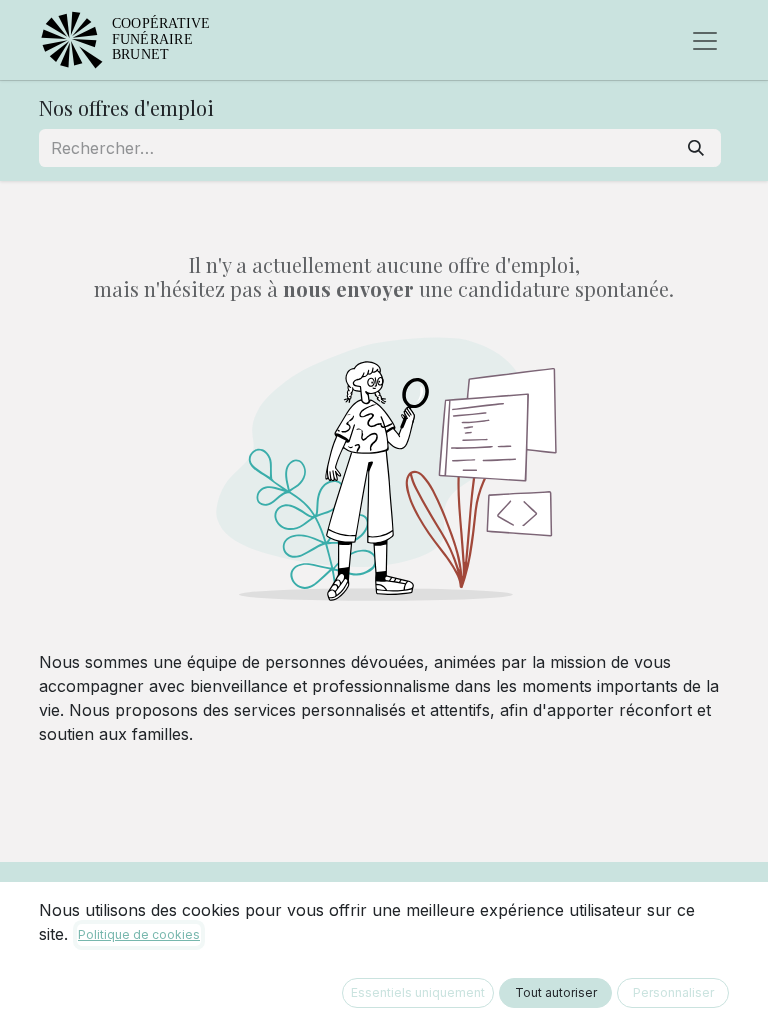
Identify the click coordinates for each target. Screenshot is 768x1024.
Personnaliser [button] (673, 992)
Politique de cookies (139, 934)
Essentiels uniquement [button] (418, 992)
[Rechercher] (696, 148)
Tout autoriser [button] (556, 992)
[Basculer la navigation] (705, 40)
